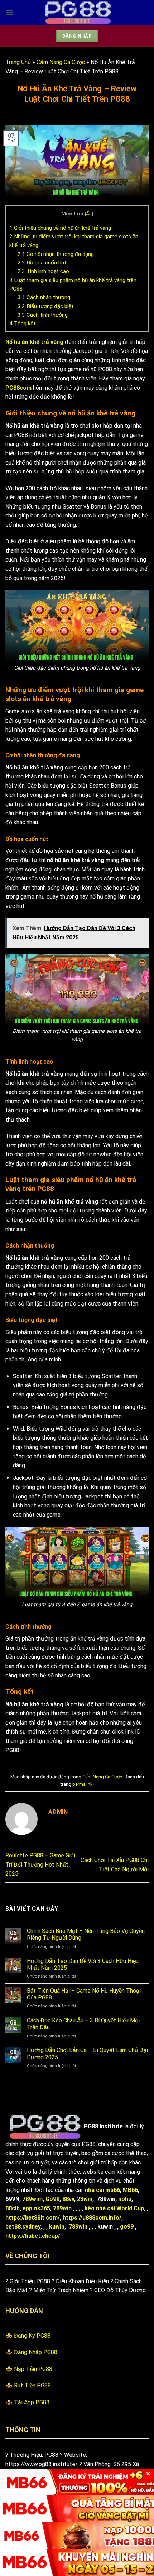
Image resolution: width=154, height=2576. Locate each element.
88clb (13, 2208)
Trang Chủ (18, 62)
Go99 (52, 2199)
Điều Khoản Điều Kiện (82, 2281)
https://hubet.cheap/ (33, 2236)
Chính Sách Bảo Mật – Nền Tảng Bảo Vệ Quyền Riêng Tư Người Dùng (86, 1934)
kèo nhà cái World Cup (114, 2208)
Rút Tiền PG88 (32, 2385)
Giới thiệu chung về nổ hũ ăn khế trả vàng (60, 228)
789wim (32, 2199)
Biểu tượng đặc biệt (45, 306)
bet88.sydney (23, 2227)
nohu (125, 2199)
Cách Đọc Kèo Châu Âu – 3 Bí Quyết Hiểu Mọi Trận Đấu (83, 2024)
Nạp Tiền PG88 (33, 2369)
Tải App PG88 (32, 2402)
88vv (68, 2199)
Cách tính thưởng (43, 315)
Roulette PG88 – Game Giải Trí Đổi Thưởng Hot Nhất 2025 (40, 1865)
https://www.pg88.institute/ (42, 2464)
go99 (127, 2227)
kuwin (57, 2227)
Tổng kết (22, 324)
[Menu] (10, 12)
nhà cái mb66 (102, 2190)
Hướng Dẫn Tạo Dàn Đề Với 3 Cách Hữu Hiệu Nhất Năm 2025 (83, 1964)
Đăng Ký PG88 (32, 2336)
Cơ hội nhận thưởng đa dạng (56, 254)
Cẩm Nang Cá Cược (61, 62)
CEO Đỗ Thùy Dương (120, 2290)
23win (85, 2199)
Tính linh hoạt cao (43, 271)
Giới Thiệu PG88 (30, 2281)
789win (62, 2208)
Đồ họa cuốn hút (42, 263)
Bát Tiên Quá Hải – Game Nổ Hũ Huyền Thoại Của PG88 (84, 1994)
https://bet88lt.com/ (33, 2218)
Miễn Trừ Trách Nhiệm (61, 2290)
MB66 (130, 2190)
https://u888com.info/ (92, 2218)
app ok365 (36, 2208)
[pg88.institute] (77, 13)
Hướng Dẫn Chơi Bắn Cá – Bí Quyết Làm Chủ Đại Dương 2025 (87, 2053)
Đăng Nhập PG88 (36, 2352)
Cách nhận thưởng (44, 297)
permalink (82, 1784)
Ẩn (89, 214)
